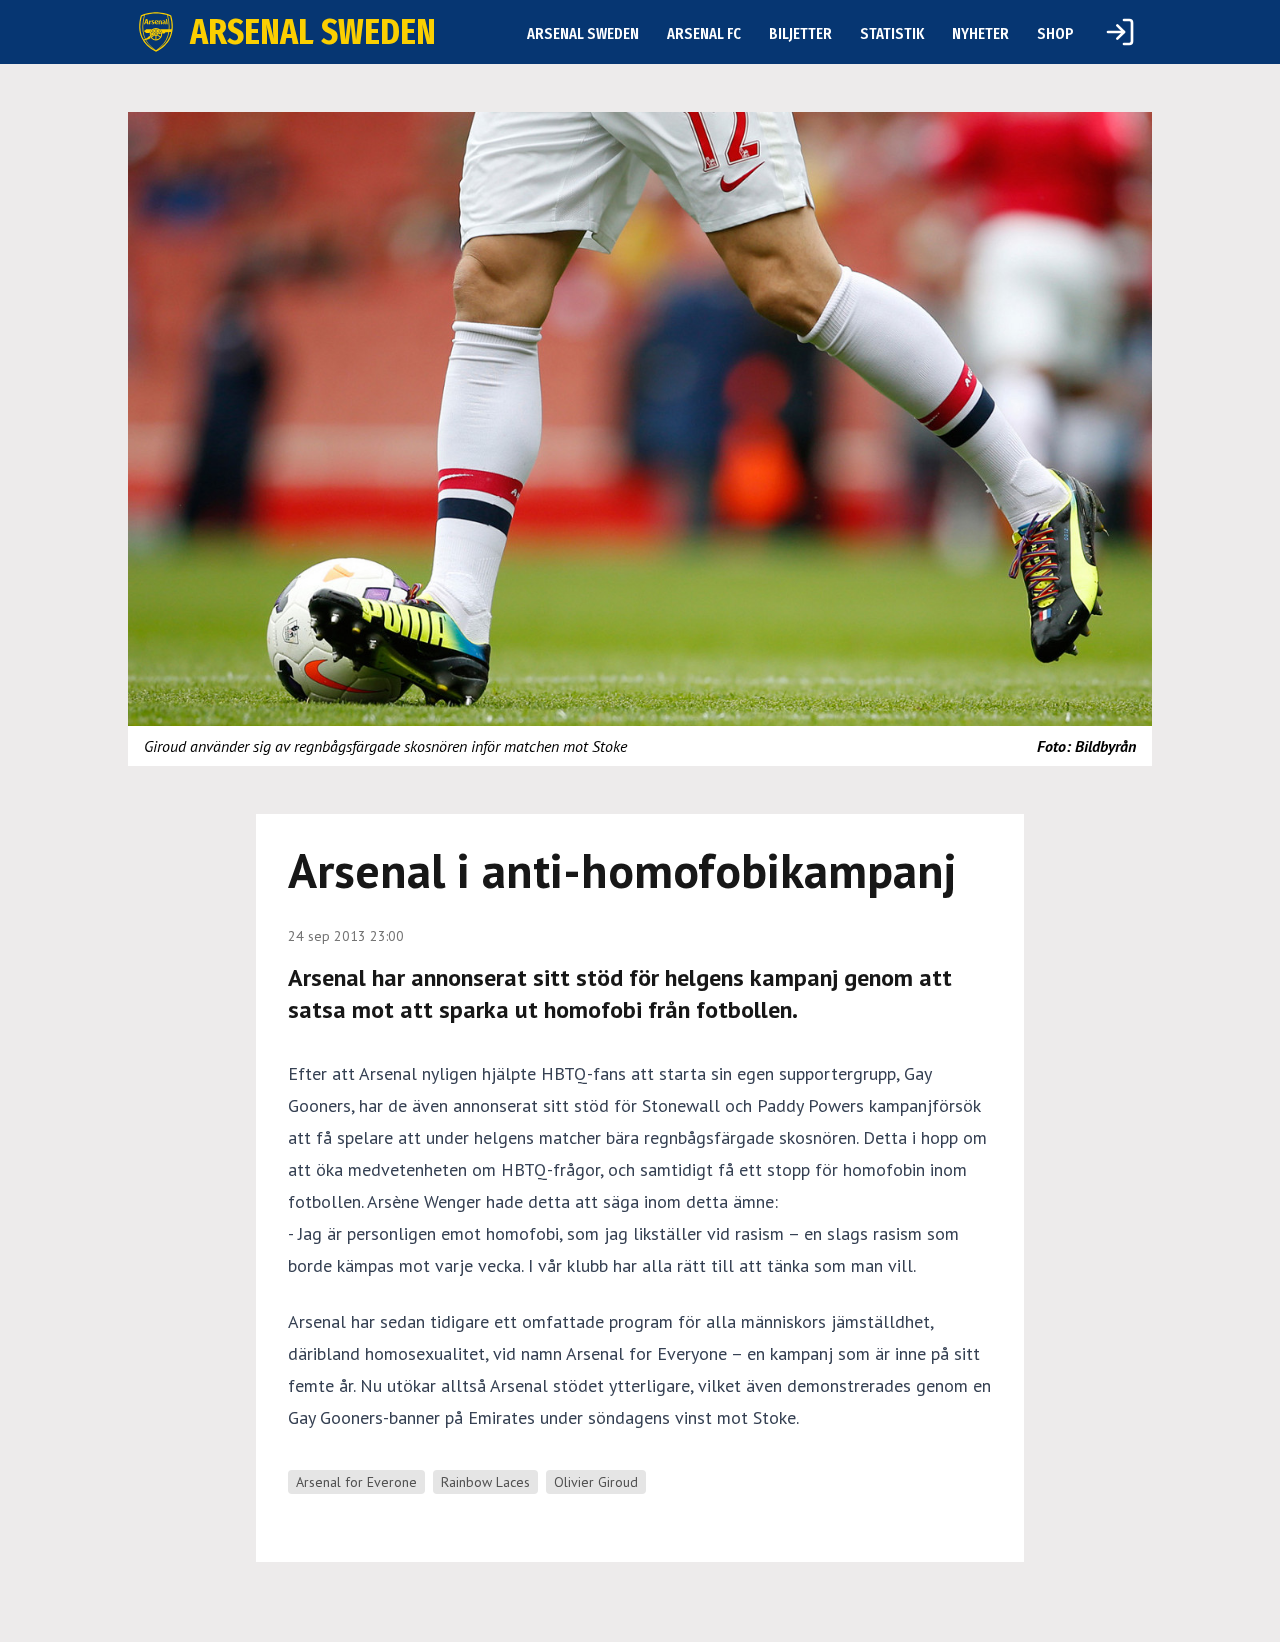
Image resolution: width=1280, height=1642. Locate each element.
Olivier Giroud (596, 1482)
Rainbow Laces (485, 1482)
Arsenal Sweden (583, 33)
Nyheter (980, 33)
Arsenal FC (704, 33)
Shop (1055, 33)
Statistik (892, 33)
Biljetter (800, 33)
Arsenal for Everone (356, 1482)
